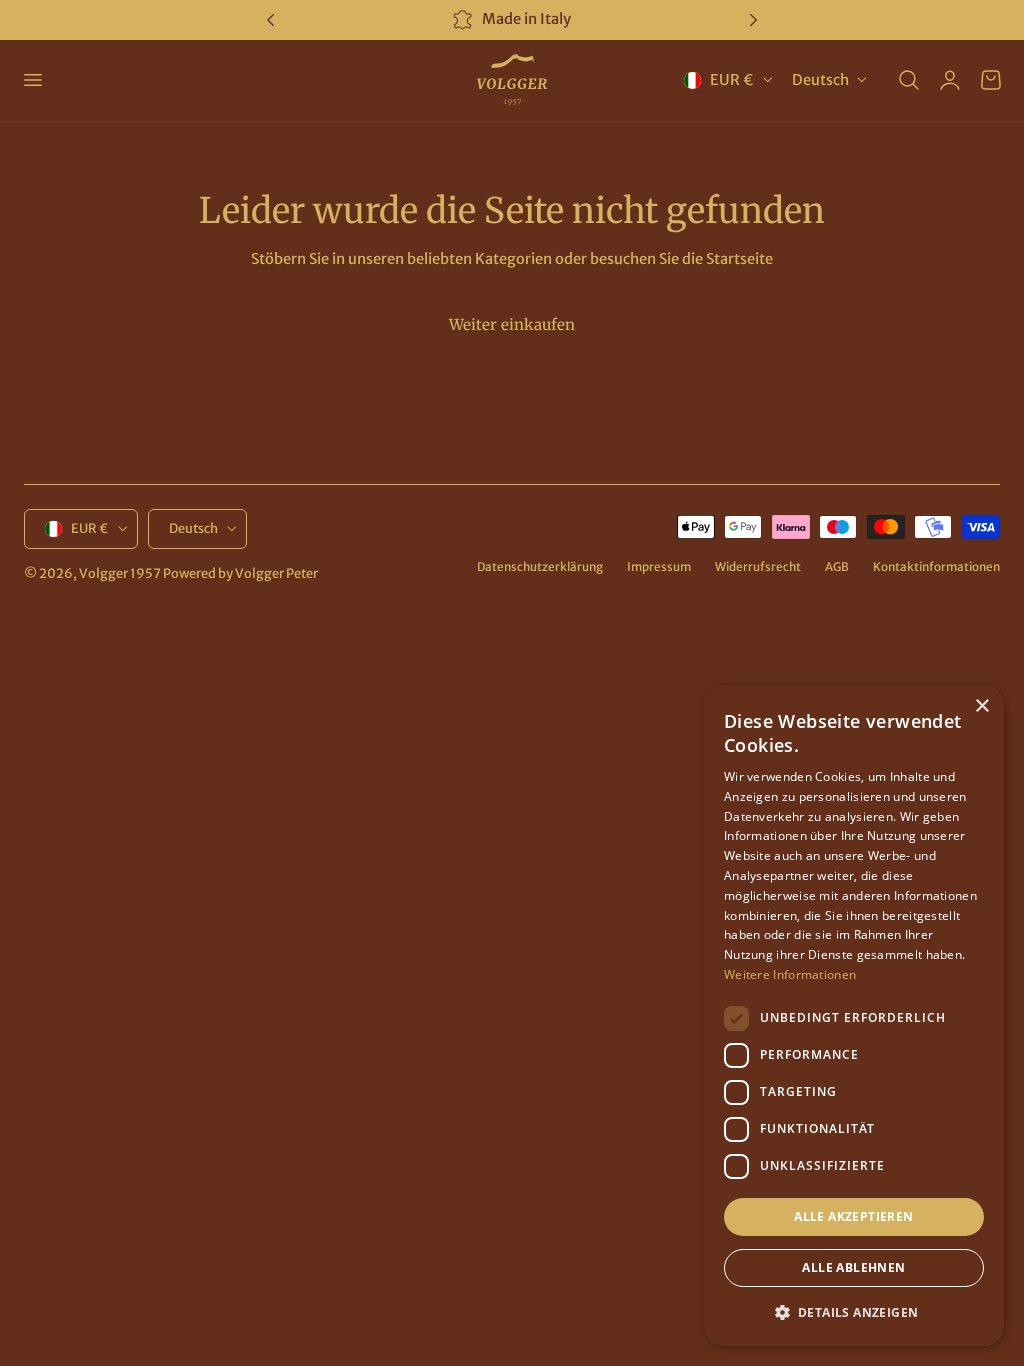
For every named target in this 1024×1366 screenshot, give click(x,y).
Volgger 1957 (120, 573)
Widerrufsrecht (758, 566)
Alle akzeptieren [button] (853, 1216)
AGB (837, 566)
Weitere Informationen (790, 974)
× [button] (981, 706)
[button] (32, 80)
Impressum (659, 566)
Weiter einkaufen (512, 324)
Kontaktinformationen (936, 566)
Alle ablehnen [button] (853, 1267)
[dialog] (854, 1015)
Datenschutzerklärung (540, 566)
